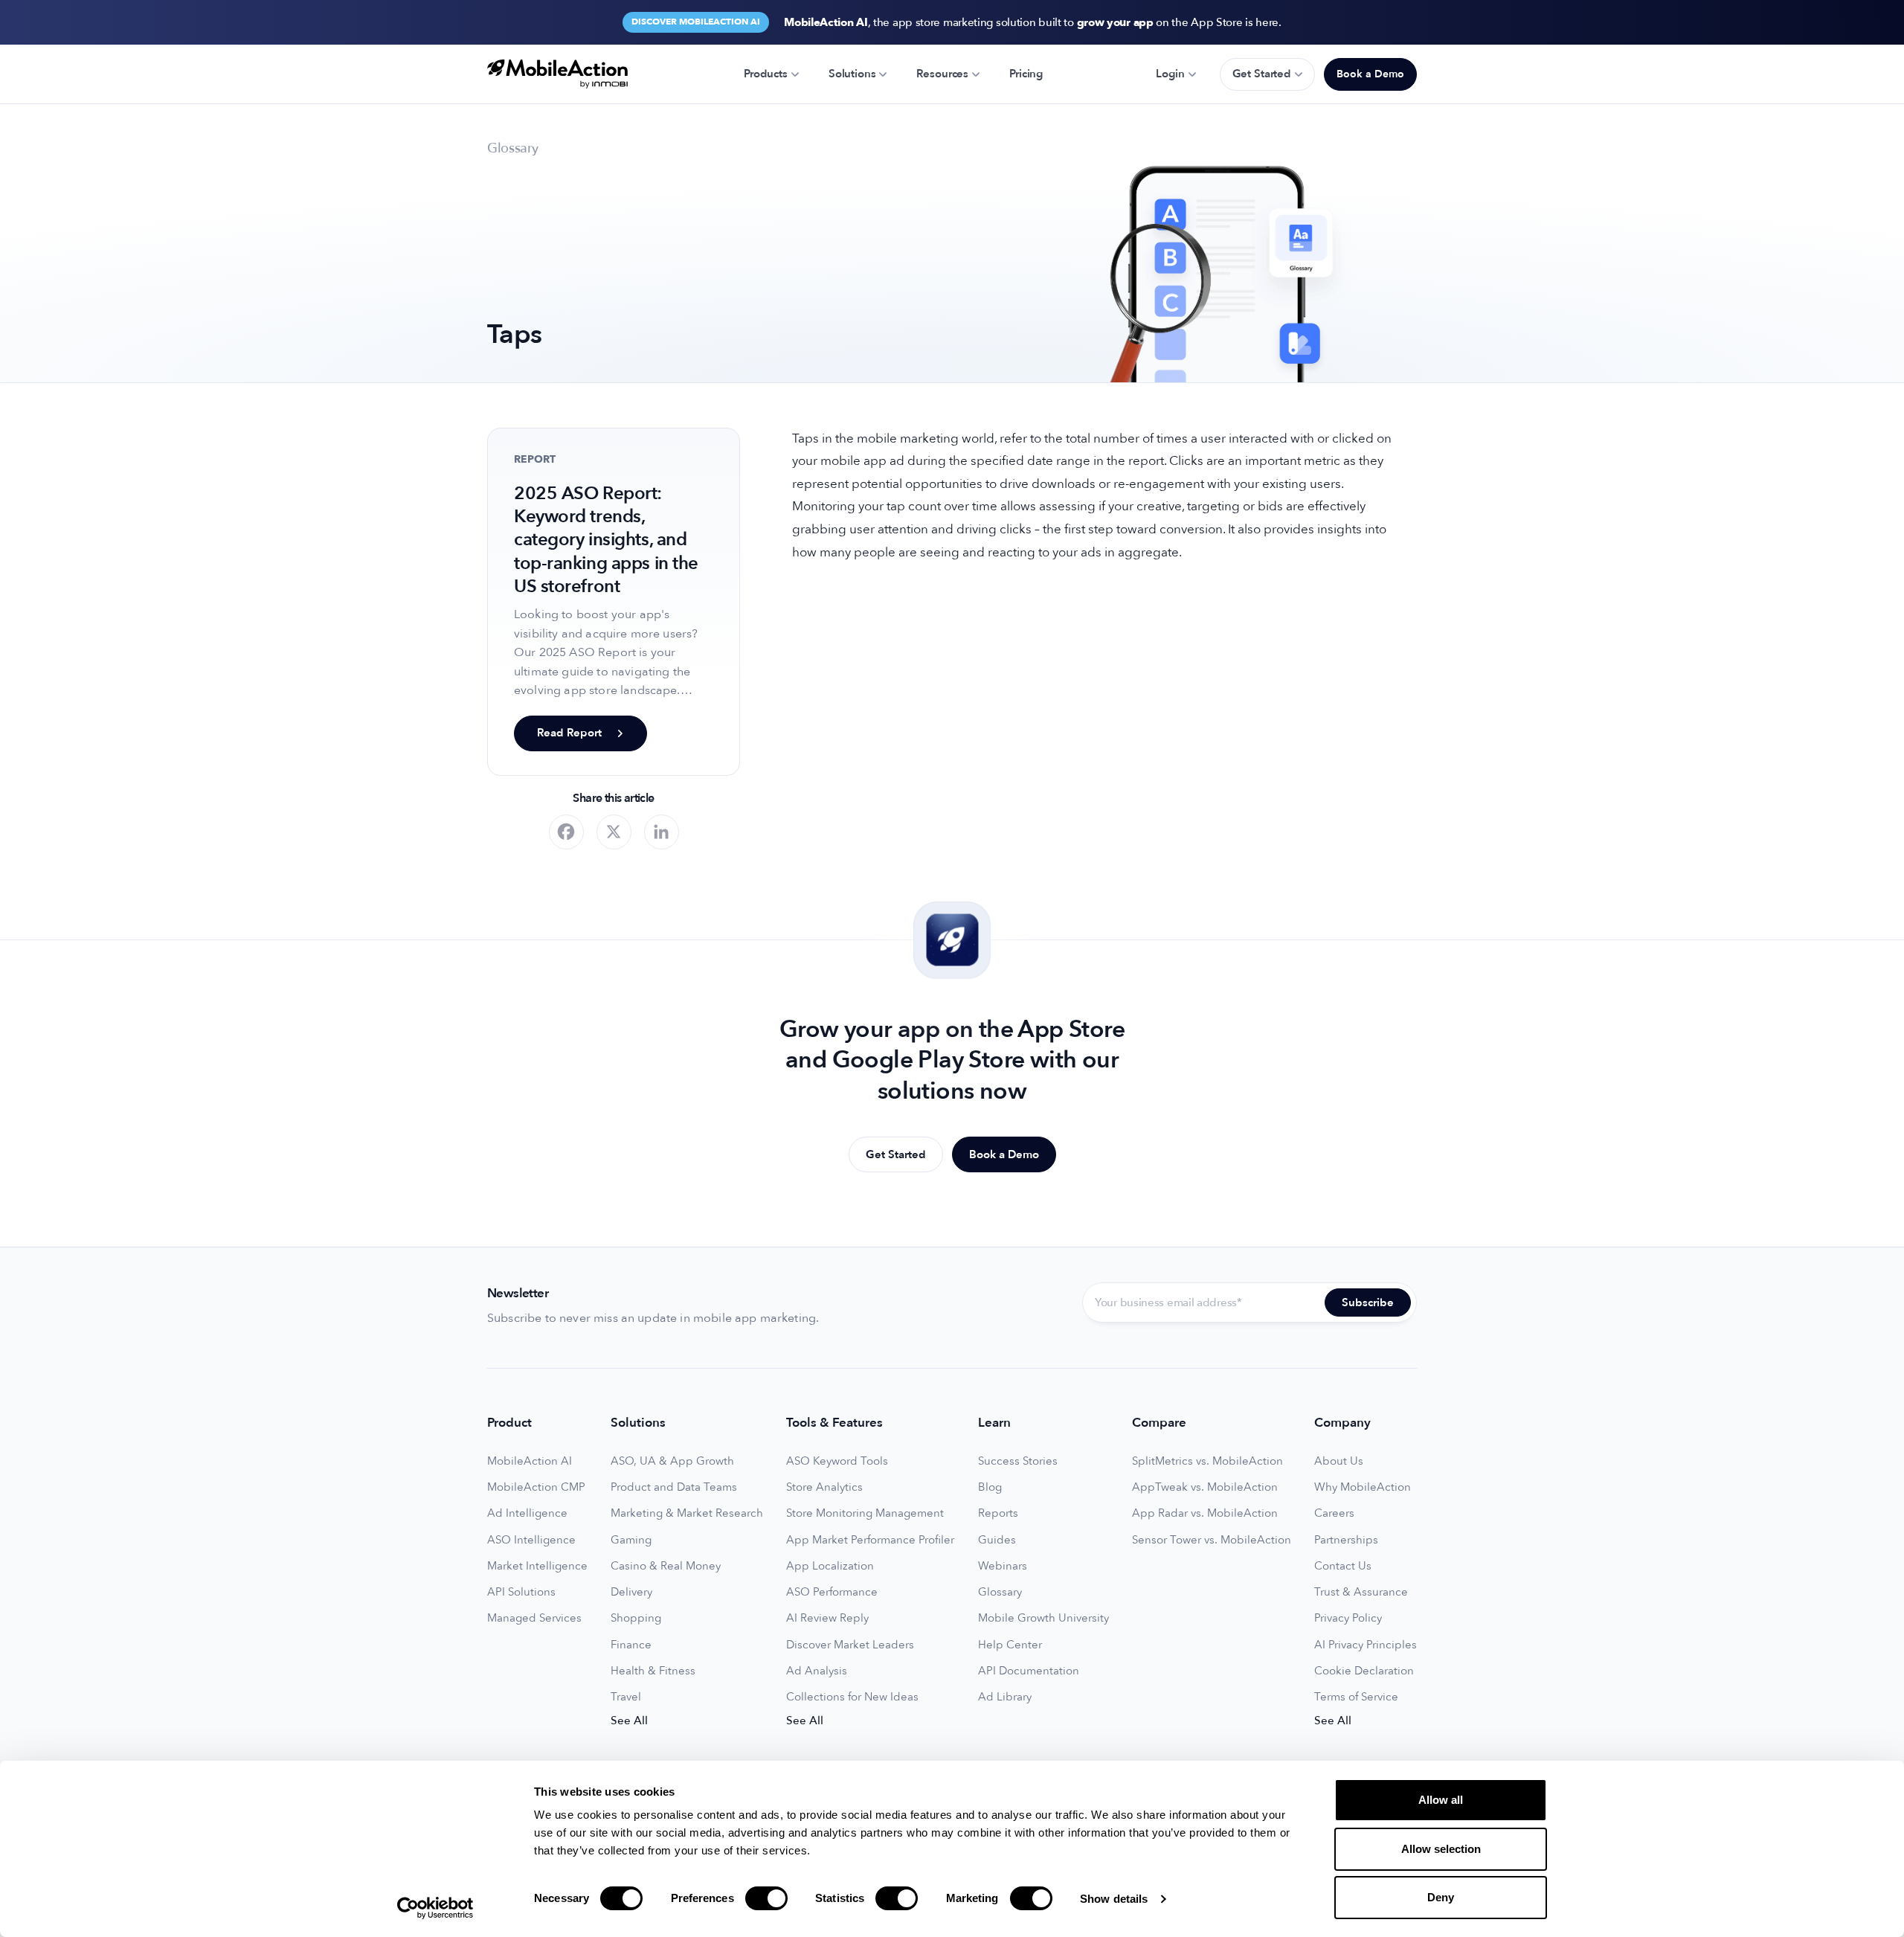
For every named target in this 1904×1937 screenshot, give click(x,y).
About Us (1339, 1461)
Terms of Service (1356, 1697)
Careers (1334, 1513)
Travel (626, 1697)
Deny (1441, 1897)
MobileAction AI (530, 1461)
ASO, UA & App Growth (672, 1461)
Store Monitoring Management (865, 1513)
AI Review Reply (827, 1618)
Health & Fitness (653, 1671)
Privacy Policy (1348, 1618)
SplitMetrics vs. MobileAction (1207, 1461)
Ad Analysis (817, 1671)
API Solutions (521, 1592)
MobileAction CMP (536, 1487)
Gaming (631, 1540)
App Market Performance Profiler (870, 1540)
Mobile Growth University (1043, 1618)
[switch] (766, 1898)
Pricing (1026, 74)
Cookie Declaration (1364, 1671)
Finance (631, 1645)
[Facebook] (566, 832)
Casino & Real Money (666, 1566)
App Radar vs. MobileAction (1205, 1513)
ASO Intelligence (531, 1540)
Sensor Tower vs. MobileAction (1212, 1540)
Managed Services (534, 1618)
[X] (614, 832)
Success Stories (1018, 1461)
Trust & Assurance (1361, 1592)
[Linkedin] (662, 832)
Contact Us (1343, 1566)
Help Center (1010, 1645)
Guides (997, 1540)
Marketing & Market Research (687, 1513)
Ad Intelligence (527, 1513)
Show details (1114, 1899)
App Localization (830, 1566)
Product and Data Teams (674, 1487)
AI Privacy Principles (1366, 1645)
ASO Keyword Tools (837, 1461)
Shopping (636, 1618)
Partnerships (1346, 1540)
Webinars (1003, 1566)
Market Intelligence (537, 1566)
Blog (990, 1487)
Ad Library (1005, 1697)
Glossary (1000, 1592)
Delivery (631, 1592)
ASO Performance (832, 1592)
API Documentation (1029, 1671)
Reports (998, 1513)
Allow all (1441, 1800)
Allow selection (1441, 1849)
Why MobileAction (1363, 1487)
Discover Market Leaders (850, 1645)
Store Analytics (824, 1487)
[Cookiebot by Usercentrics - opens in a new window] (435, 1908)
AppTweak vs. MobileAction (1205, 1487)
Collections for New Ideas (852, 1697)
